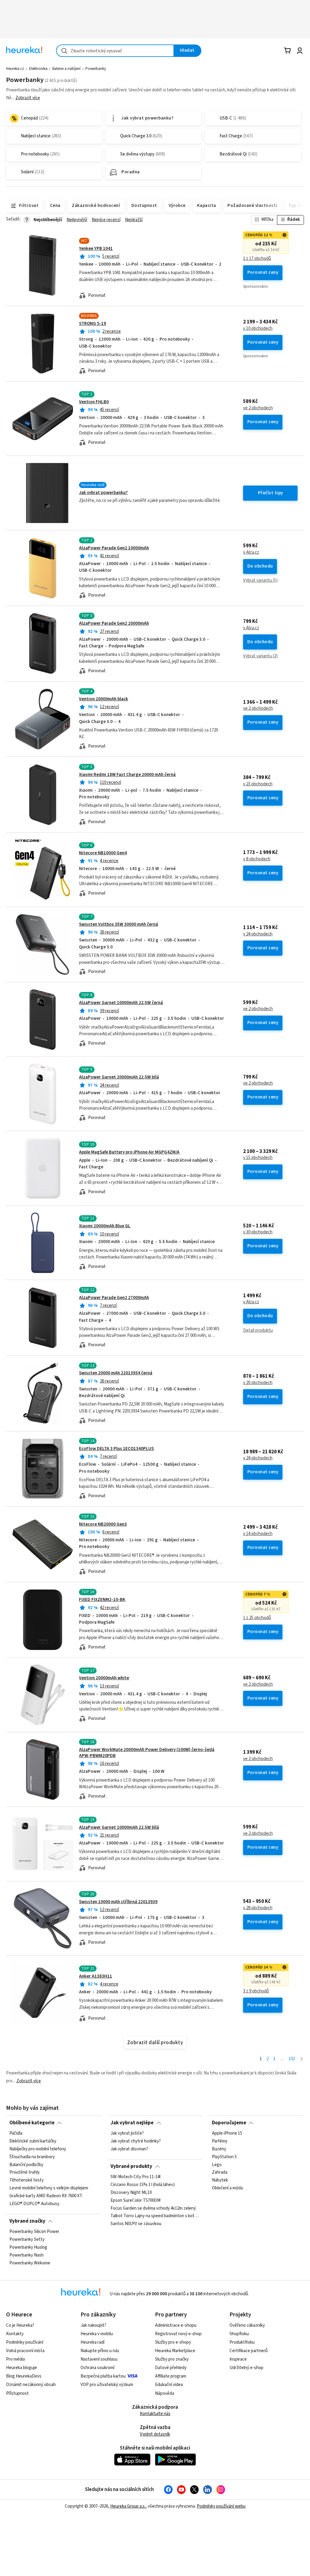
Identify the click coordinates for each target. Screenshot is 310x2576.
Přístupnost (17, 2393)
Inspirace (238, 2359)
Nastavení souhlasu (99, 2359)
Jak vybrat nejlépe (132, 2123)
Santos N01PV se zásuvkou (136, 2224)
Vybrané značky (27, 2221)
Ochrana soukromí (97, 2368)
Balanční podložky (26, 2165)
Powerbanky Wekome (30, 2263)
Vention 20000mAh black (104, 699)
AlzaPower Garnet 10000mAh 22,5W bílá (119, 1827)
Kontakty (15, 2334)
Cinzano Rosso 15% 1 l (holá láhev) (143, 2185)
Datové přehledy (171, 2368)
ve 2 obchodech (258, 408)
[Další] (302, 2059)
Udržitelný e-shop (246, 2368)
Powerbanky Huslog (28, 2247)
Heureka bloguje (21, 2368)
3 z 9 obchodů (256, 1991)
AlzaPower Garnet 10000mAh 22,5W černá (121, 1003)
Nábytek (220, 2181)
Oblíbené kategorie (32, 2123)
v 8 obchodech (257, 859)
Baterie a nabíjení (66, 69)
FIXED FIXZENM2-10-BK (102, 1600)
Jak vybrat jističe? (127, 2133)
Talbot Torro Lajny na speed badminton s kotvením (155, 2216)
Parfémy (220, 2141)
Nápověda (165, 2393)
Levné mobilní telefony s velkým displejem (49, 2188)
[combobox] (115, 51)
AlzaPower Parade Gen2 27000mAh (114, 1298)
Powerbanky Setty (27, 2240)
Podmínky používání (25, 2342)
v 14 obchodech (258, 1534)
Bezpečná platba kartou (103, 2376)
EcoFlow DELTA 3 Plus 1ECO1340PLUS (116, 1449)
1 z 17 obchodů (257, 259)
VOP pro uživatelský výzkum (107, 2385)
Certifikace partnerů (249, 2351)
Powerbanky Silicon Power (34, 2232)
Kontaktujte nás (155, 2414)
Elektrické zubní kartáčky (33, 2141)
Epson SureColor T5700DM (135, 2201)
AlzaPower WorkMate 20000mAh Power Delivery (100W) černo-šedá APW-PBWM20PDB (147, 1753)
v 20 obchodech (258, 1383)
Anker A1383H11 (96, 1976)
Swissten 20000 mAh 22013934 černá (116, 1373)
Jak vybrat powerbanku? (103, 493)
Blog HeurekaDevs (24, 2376)
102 (292, 2059)
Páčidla (16, 2133)
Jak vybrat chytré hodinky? (136, 2141)
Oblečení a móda (227, 2188)
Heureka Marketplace (175, 2351)
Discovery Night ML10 (131, 2193)
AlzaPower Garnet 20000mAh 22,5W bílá (119, 1077)
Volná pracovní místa (25, 2351)
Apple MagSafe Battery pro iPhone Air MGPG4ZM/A (129, 1152)
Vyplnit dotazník (155, 2434)
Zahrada (220, 2173)
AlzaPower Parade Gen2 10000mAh (114, 548)
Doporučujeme (229, 2123)
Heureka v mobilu (97, 2334)
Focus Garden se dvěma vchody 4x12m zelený (153, 2208)
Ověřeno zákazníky (247, 2325)
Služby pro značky (172, 2359)
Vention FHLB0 (94, 402)
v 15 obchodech (258, 1158)
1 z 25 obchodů (257, 1618)
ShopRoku (239, 2334)
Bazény (219, 2149)
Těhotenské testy (26, 2181)
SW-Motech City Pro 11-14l (135, 2177)
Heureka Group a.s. (128, 2506)
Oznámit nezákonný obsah (31, 2385)
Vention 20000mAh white (104, 1678)
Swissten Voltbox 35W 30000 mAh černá (119, 924)
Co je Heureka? (20, 2325)
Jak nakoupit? (93, 2325)
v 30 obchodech (258, 1232)
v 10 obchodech (258, 329)
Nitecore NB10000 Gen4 (103, 853)
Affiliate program (171, 2376)
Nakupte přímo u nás (100, 2351)
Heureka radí (92, 2342)
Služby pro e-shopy (173, 2342)
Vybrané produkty (131, 2166)
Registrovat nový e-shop (178, 2334)
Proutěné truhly (25, 2173)
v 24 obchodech (258, 934)
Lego (217, 2165)
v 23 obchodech (258, 784)
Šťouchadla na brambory (32, 2157)
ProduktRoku (242, 2342)
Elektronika (38, 69)
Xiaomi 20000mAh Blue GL (105, 1226)
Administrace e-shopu (176, 2325)
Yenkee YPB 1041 (96, 249)
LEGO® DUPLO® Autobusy (34, 2204)
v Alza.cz (251, 552)
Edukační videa (169, 2385)
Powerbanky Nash (26, 2255)
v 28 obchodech (258, 1908)
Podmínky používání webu (221, 2506)
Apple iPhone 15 (227, 2133)
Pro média (15, 2359)
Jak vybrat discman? (129, 2149)
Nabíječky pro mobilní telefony (38, 2149)
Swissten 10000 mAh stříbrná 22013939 (118, 1902)
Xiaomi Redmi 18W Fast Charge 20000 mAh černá (127, 775)
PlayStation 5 (224, 2157)
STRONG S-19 (92, 324)
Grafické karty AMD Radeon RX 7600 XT (46, 2196)
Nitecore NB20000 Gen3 (103, 1524)
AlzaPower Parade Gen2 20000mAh (114, 623)
